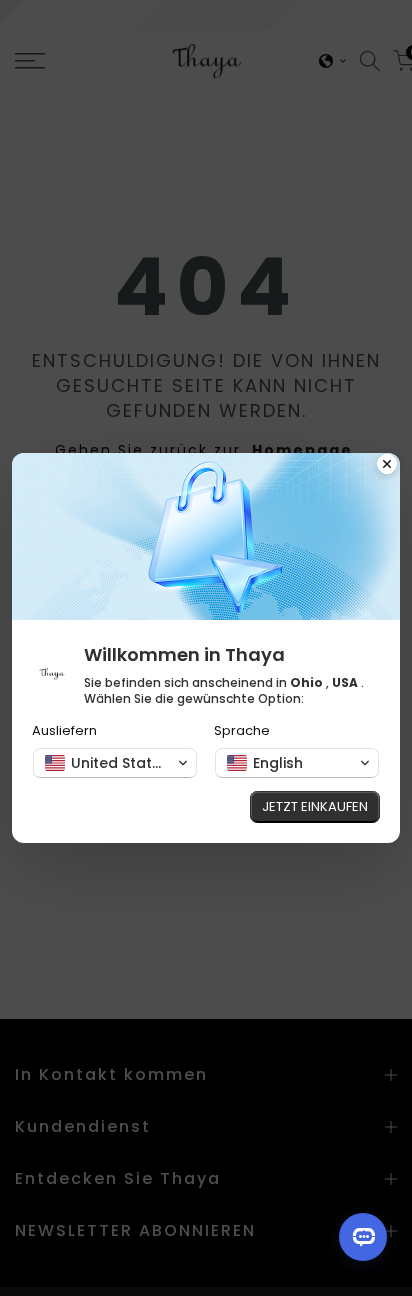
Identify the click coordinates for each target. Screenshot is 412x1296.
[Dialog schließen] (387, 466)
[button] (115, 763)
